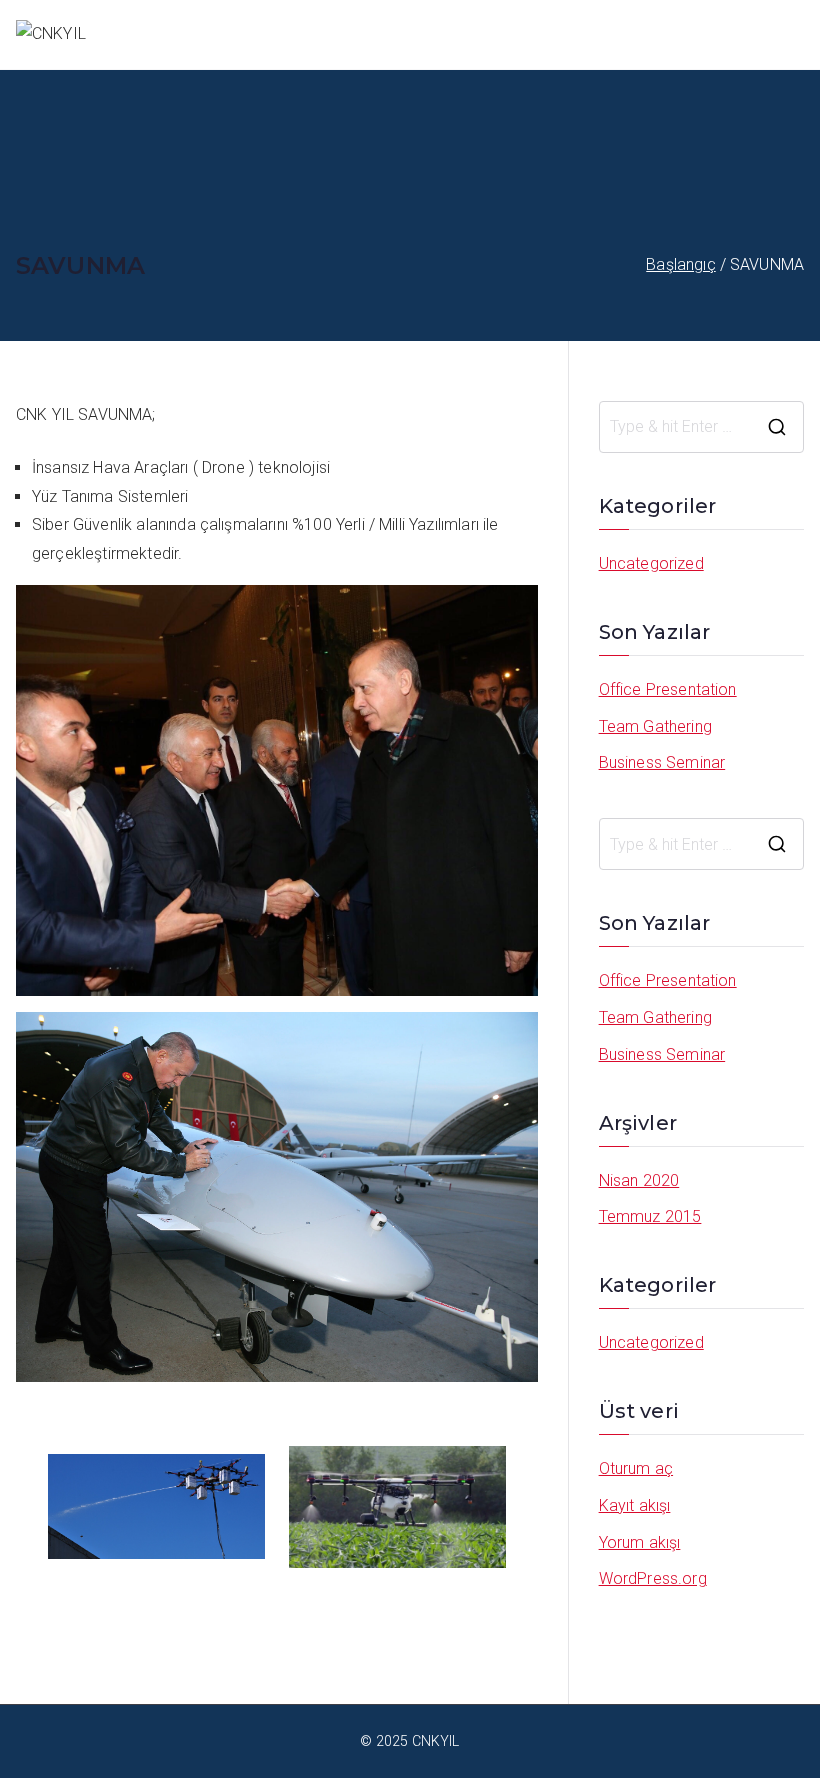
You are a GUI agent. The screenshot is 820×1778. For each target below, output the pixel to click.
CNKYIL (575, 33)
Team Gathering (655, 726)
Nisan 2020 (639, 1180)
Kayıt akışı (635, 1505)
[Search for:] (701, 427)
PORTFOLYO (671, 33)
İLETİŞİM (772, 33)
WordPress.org (653, 1578)
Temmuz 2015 (650, 1216)
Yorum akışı (640, 1542)
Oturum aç (636, 1468)
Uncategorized (651, 563)
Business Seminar (662, 762)
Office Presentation (668, 689)
